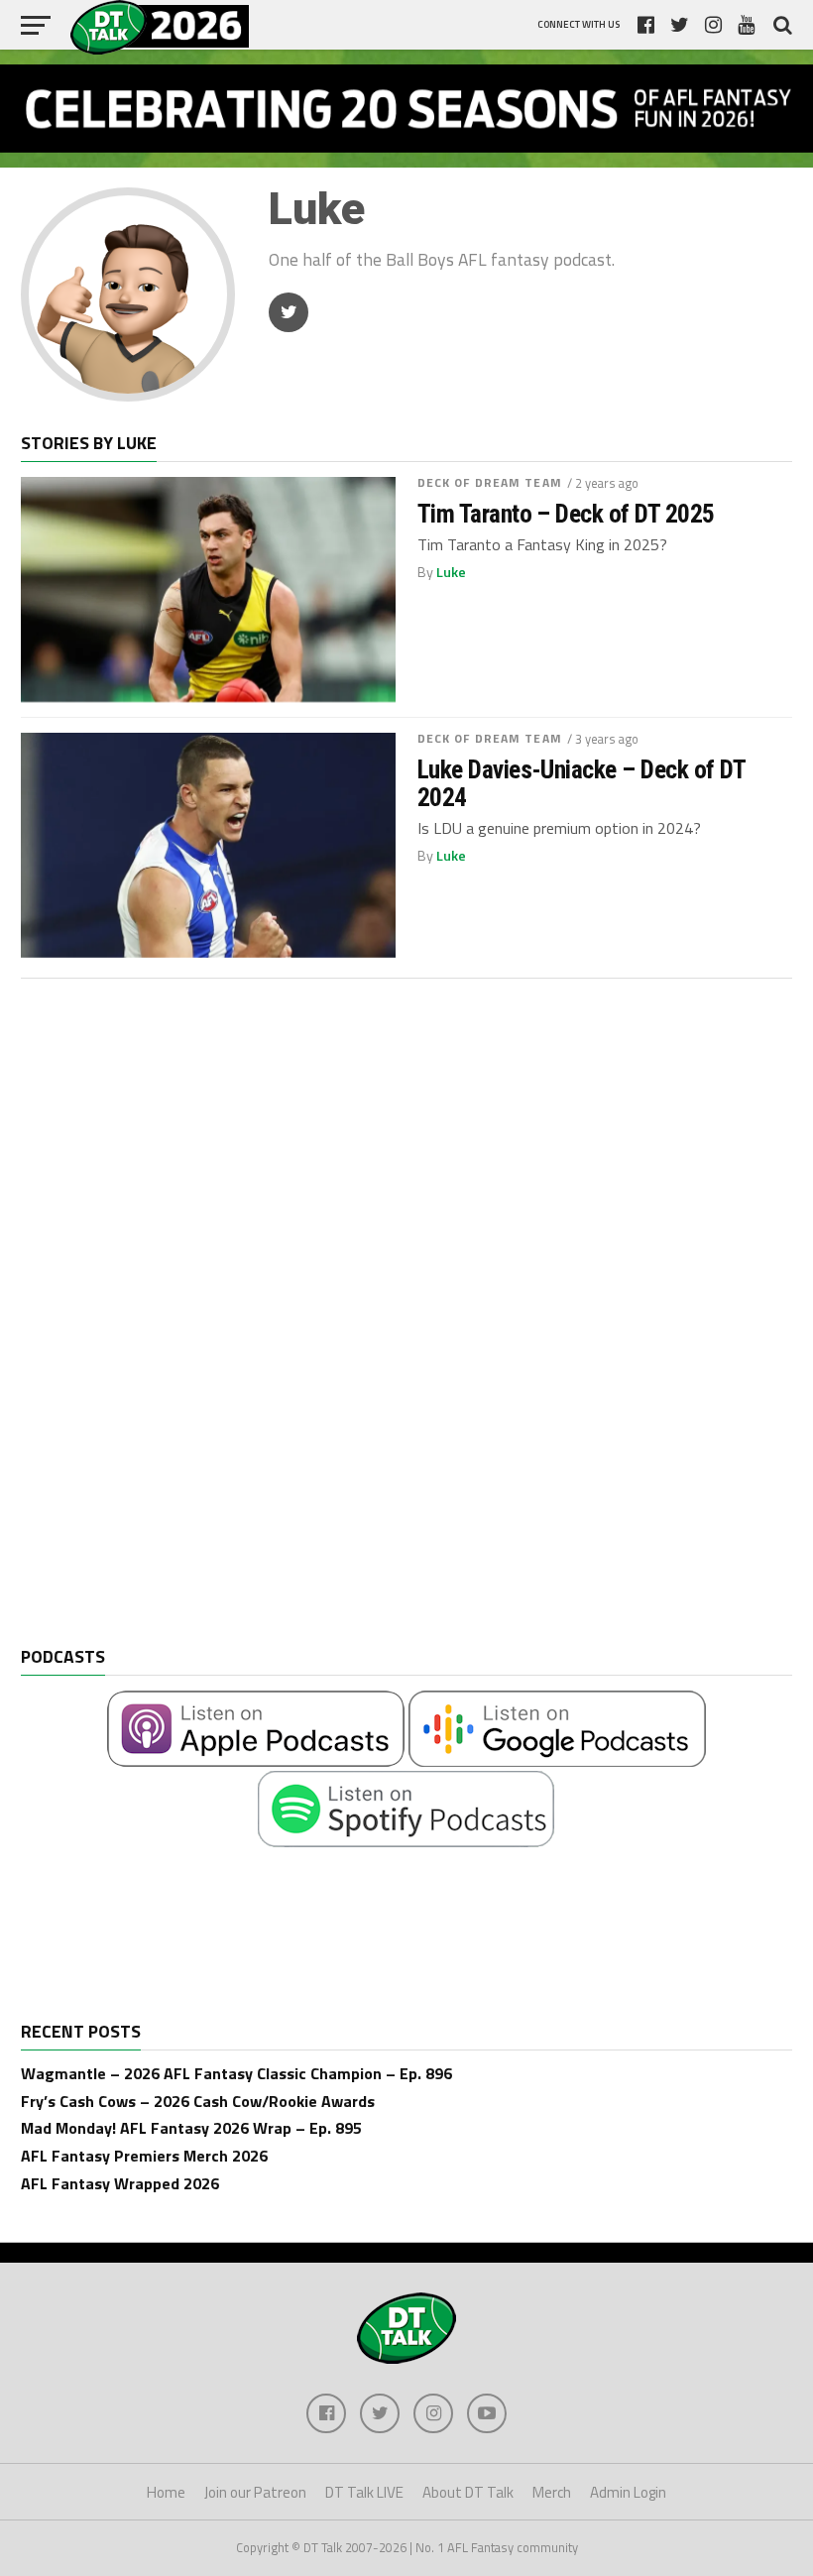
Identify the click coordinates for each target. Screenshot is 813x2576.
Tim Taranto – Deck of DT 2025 (566, 514)
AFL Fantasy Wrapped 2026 (120, 2183)
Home (166, 2492)
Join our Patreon (255, 2492)
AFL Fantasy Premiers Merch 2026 (144, 2156)
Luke (451, 572)
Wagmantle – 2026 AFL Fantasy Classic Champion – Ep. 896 (236, 2073)
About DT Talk (468, 2492)
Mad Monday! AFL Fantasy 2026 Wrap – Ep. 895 (191, 2128)
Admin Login (628, 2492)
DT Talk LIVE (364, 2492)
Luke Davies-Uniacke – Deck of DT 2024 (581, 783)
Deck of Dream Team (490, 482)
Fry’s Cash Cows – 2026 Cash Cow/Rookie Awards (198, 2101)
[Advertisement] (170, 1328)
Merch (552, 2492)
